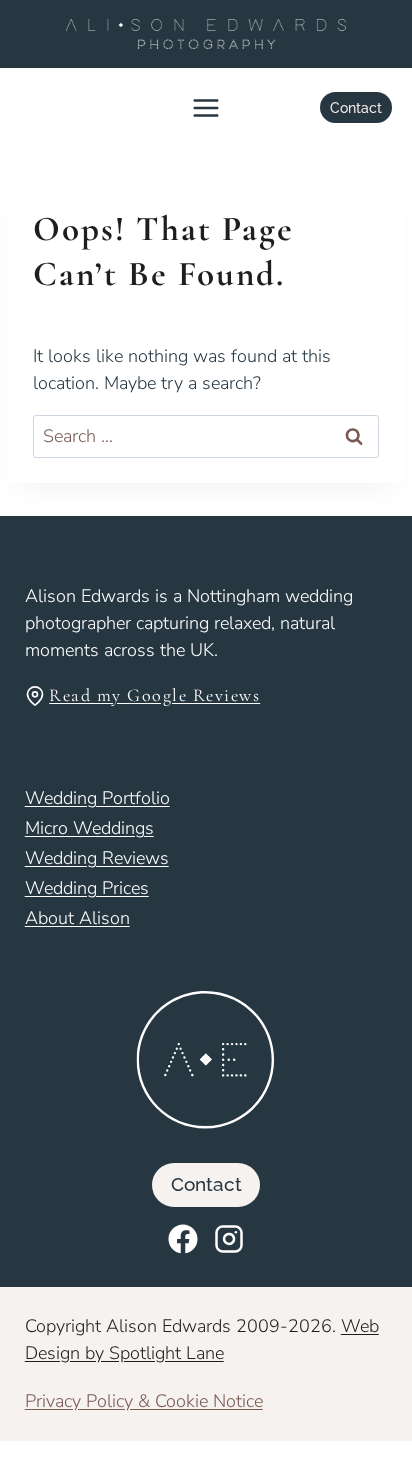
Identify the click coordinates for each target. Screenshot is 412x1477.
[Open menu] (206, 108)
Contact (356, 107)
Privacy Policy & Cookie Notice (144, 1401)
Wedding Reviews (97, 858)
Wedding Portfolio (97, 798)
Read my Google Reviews (154, 695)
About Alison (77, 918)
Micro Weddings (89, 828)
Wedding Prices (87, 888)
